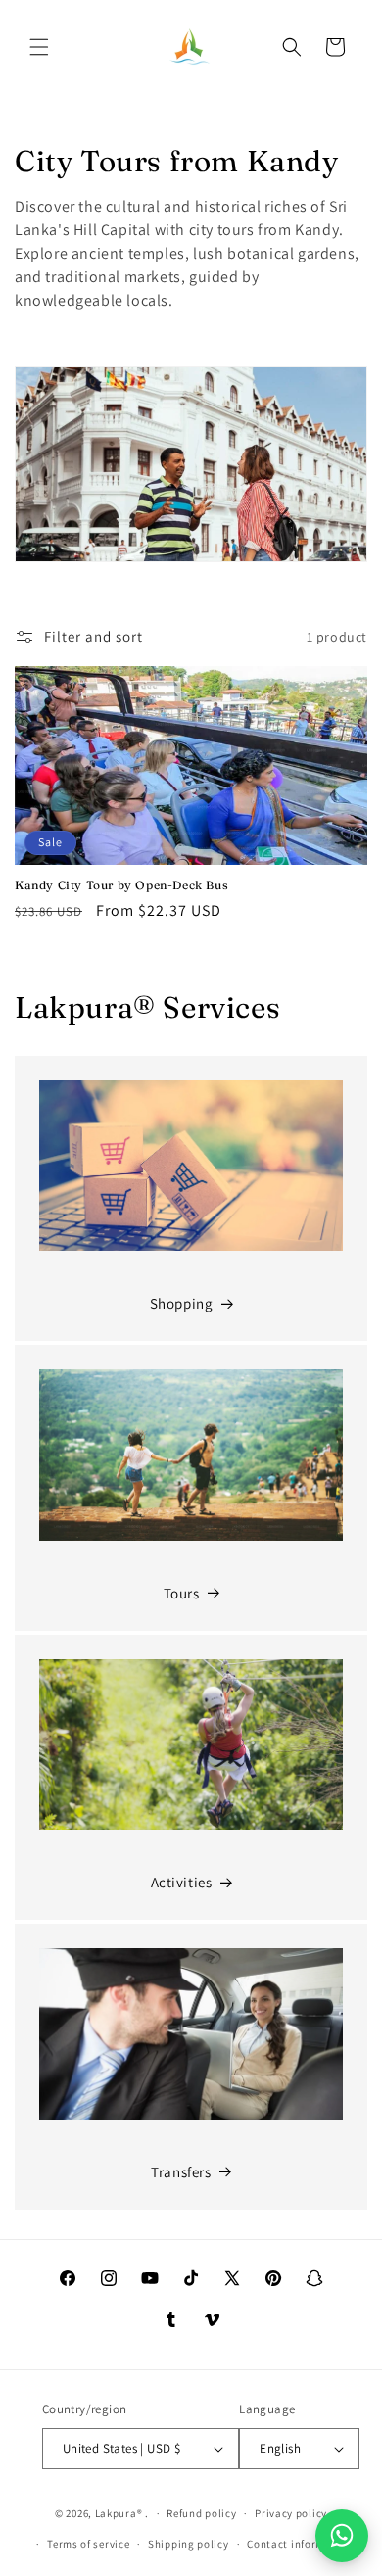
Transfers (181, 2172)
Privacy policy (291, 2513)
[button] (39, 47)
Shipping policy (189, 2544)
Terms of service (88, 2544)
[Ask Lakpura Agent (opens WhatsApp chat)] (342, 2536)
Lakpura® (119, 2513)
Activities (182, 1882)
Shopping (182, 1303)
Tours (182, 1593)
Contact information (300, 2544)
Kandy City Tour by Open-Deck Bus (121, 885)
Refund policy (201, 2513)
